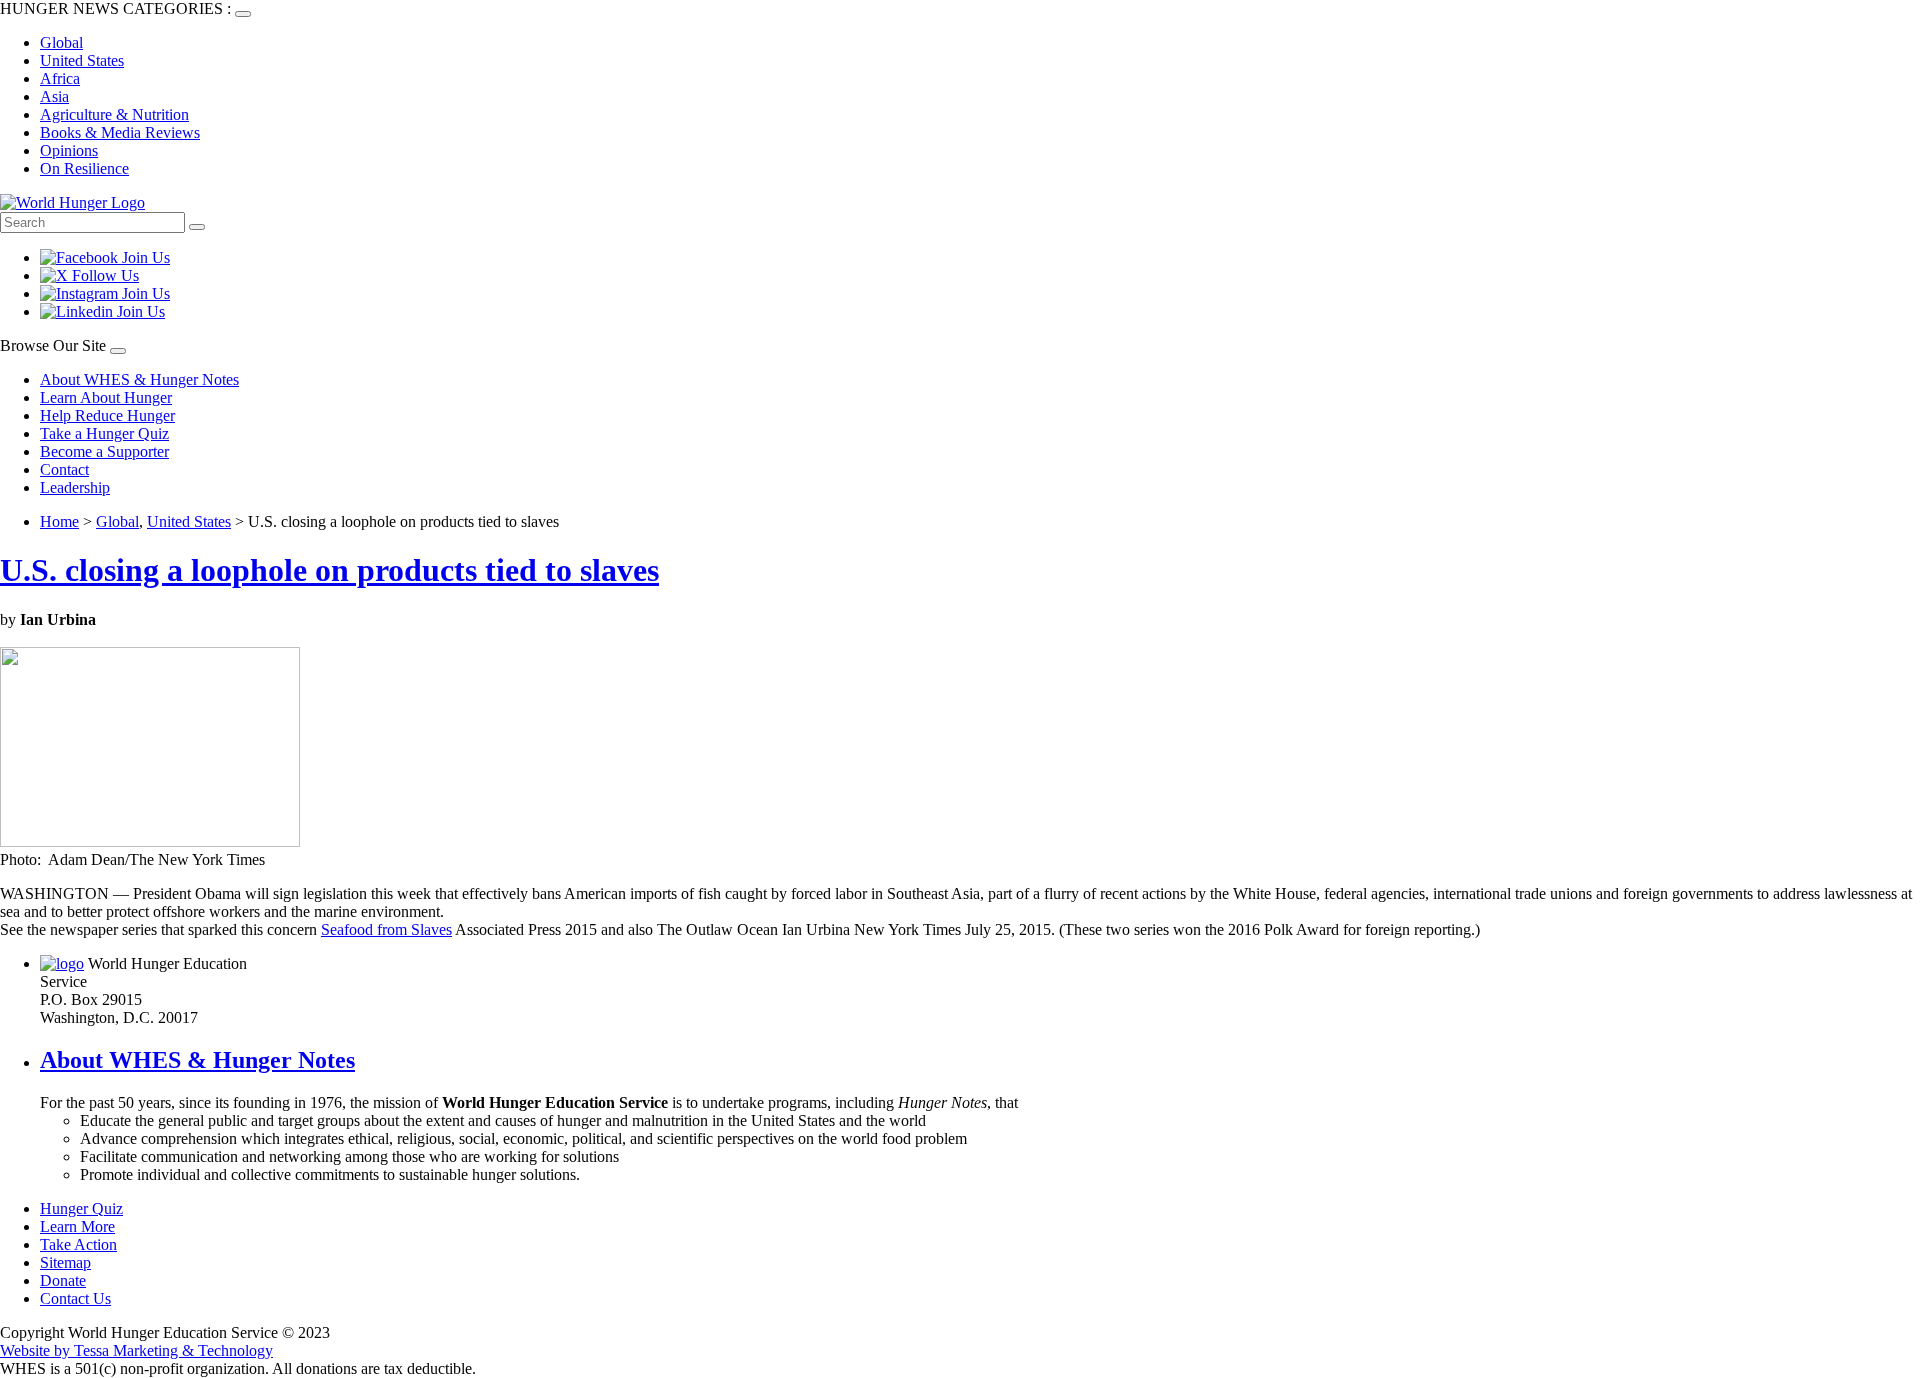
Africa (60, 78)
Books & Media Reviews (120, 132)
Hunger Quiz (81, 1208)
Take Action (78, 1244)
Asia (54, 96)
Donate (63, 1280)
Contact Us (75, 1298)
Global (61, 42)
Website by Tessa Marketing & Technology (136, 1350)
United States (82, 60)
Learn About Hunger (106, 397)
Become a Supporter (104, 451)
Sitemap (65, 1262)
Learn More (77, 1226)
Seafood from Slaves (386, 929)
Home (59, 521)
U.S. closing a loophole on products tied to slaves (329, 570)
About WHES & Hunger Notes (139, 379)
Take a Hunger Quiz (104, 433)
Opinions (69, 150)
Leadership (75, 487)
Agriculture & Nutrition (114, 114)
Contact (64, 469)
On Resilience (84, 168)
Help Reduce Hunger (107, 415)
